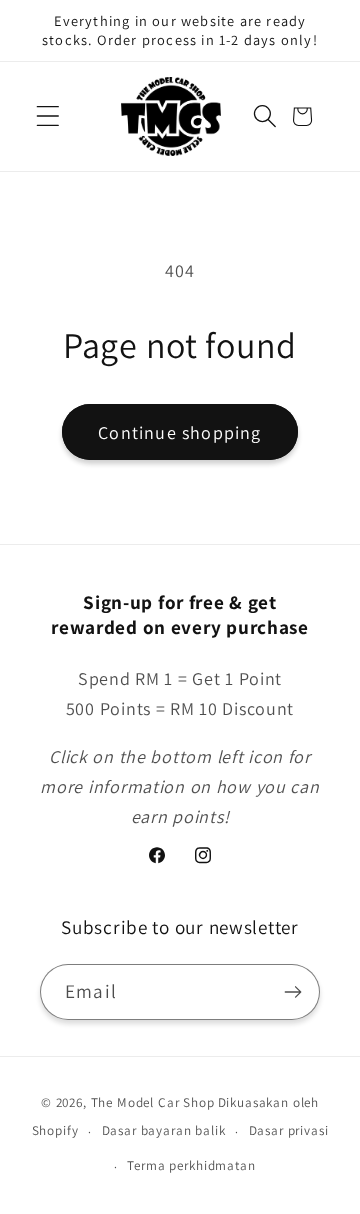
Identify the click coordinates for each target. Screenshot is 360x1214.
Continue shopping (179, 432)
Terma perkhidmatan (191, 1165)
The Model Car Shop (153, 1102)
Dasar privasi (289, 1130)
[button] (48, 116)
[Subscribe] (292, 992)
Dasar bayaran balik (164, 1130)
